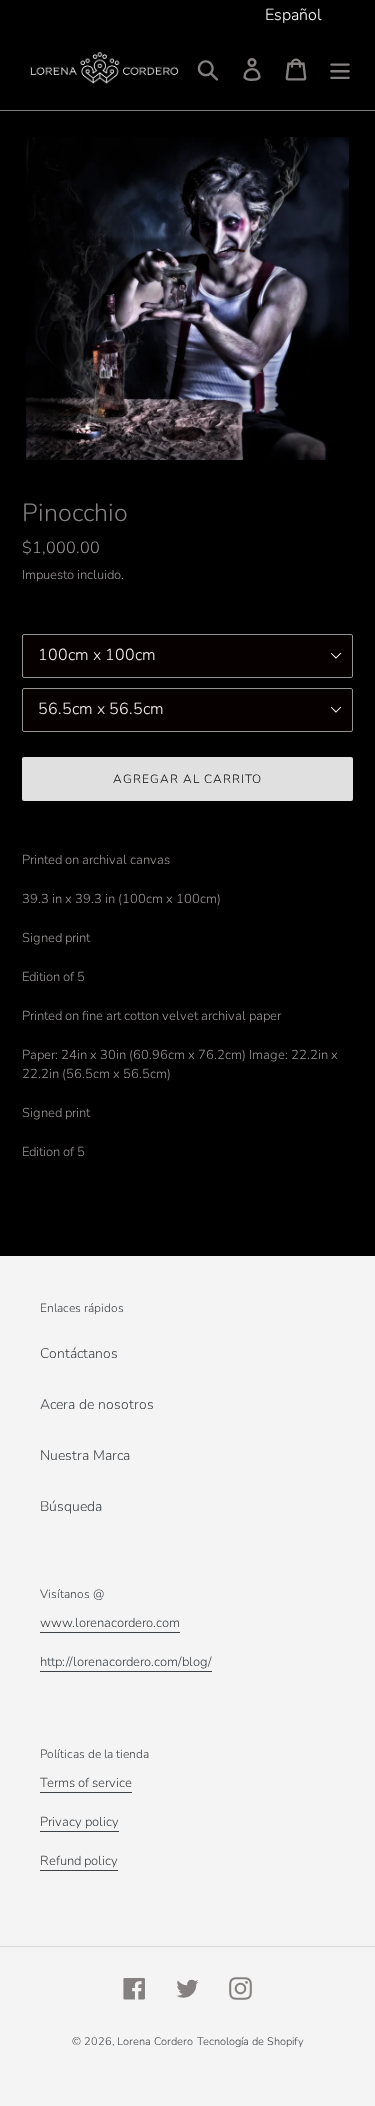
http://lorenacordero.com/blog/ (126, 1662)
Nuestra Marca (85, 1455)
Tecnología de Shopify (250, 2041)
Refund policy (79, 1861)
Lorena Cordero (155, 2041)
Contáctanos (79, 1353)
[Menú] (340, 69)
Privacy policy (79, 1822)
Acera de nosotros (97, 1404)
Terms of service (86, 1783)
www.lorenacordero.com (110, 1623)
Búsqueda (71, 1506)
